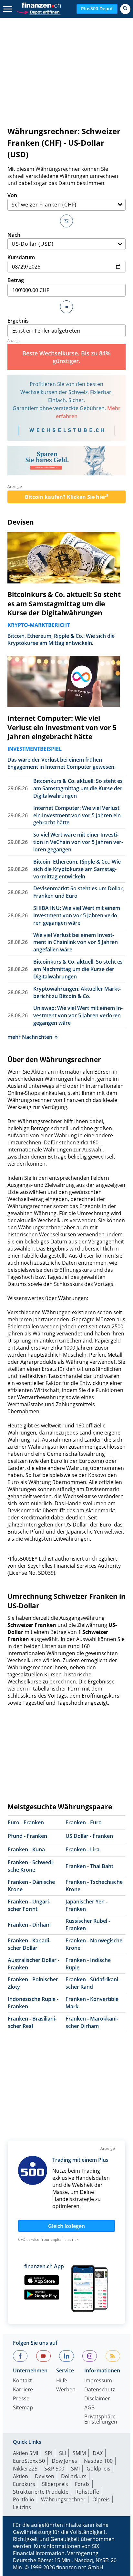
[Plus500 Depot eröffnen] (38, 11)
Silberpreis (55, 2484)
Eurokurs (24, 2484)
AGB (89, 2408)
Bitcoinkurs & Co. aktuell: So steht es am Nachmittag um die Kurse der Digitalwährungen (78, 969)
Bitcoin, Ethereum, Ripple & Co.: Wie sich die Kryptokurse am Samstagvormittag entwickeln (77, 869)
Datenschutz (100, 2390)
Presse (21, 2399)
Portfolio (24, 2499)
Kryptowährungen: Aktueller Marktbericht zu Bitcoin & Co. (77, 992)
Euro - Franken (26, 1822)
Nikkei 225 (25, 2469)
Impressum (98, 2381)
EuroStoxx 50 (29, 2461)
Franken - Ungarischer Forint (29, 1905)
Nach (14, 235)
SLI (62, 2453)
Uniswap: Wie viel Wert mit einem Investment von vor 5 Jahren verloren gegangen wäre (78, 1015)
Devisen (21, 522)
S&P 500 (54, 2469)
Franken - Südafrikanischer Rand (93, 1983)
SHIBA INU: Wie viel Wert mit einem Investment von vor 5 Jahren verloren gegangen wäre (77, 915)
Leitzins (22, 2507)
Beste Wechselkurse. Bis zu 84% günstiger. (66, 357)
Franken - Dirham (29, 1925)
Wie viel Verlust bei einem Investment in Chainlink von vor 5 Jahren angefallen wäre (76, 942)
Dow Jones (64, 2461)
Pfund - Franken (27, 1836)
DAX (98, 2453)
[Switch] (66, 221)
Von (12, 195)
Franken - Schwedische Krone (31, 1866)
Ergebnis (18, 321)
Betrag (16, 280)
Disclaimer (97, 2399)
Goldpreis (98, 2469)
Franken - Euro (84, 1822)
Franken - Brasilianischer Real (32, 2022)
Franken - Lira (82, 1849)
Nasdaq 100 (98, 2461)
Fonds (82, 2484)
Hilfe (62, 2381)
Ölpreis (101, 2499)
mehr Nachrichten (30, 1037)
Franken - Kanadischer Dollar (29, 1944)
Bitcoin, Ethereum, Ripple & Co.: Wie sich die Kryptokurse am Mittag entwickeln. (61, 639)
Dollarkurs (74, 2476)
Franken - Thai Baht (89, 1866)
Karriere (23, 2390)
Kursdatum (21, 257)
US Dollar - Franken (89, 1836)
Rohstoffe (87, 2492)
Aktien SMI (26, 2453)
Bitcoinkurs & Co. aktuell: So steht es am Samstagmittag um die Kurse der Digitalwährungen (64, 604)
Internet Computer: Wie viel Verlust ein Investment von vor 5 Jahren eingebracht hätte (62, 728)
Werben (66, 2390)
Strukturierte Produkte (41, 2492)
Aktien (20, 2476)
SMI (75, 2469)
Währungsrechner (63, 2499)
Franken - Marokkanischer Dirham (92, 2022)
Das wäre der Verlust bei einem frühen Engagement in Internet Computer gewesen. (61, 763)
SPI (49, 2453)
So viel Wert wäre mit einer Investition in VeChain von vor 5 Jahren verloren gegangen (78, 842)
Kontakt (22, 2381)
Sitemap (23, 2408)
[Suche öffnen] (125, 9)
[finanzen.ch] (41, 5)
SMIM (79, 2453)
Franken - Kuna (26, 1849)
